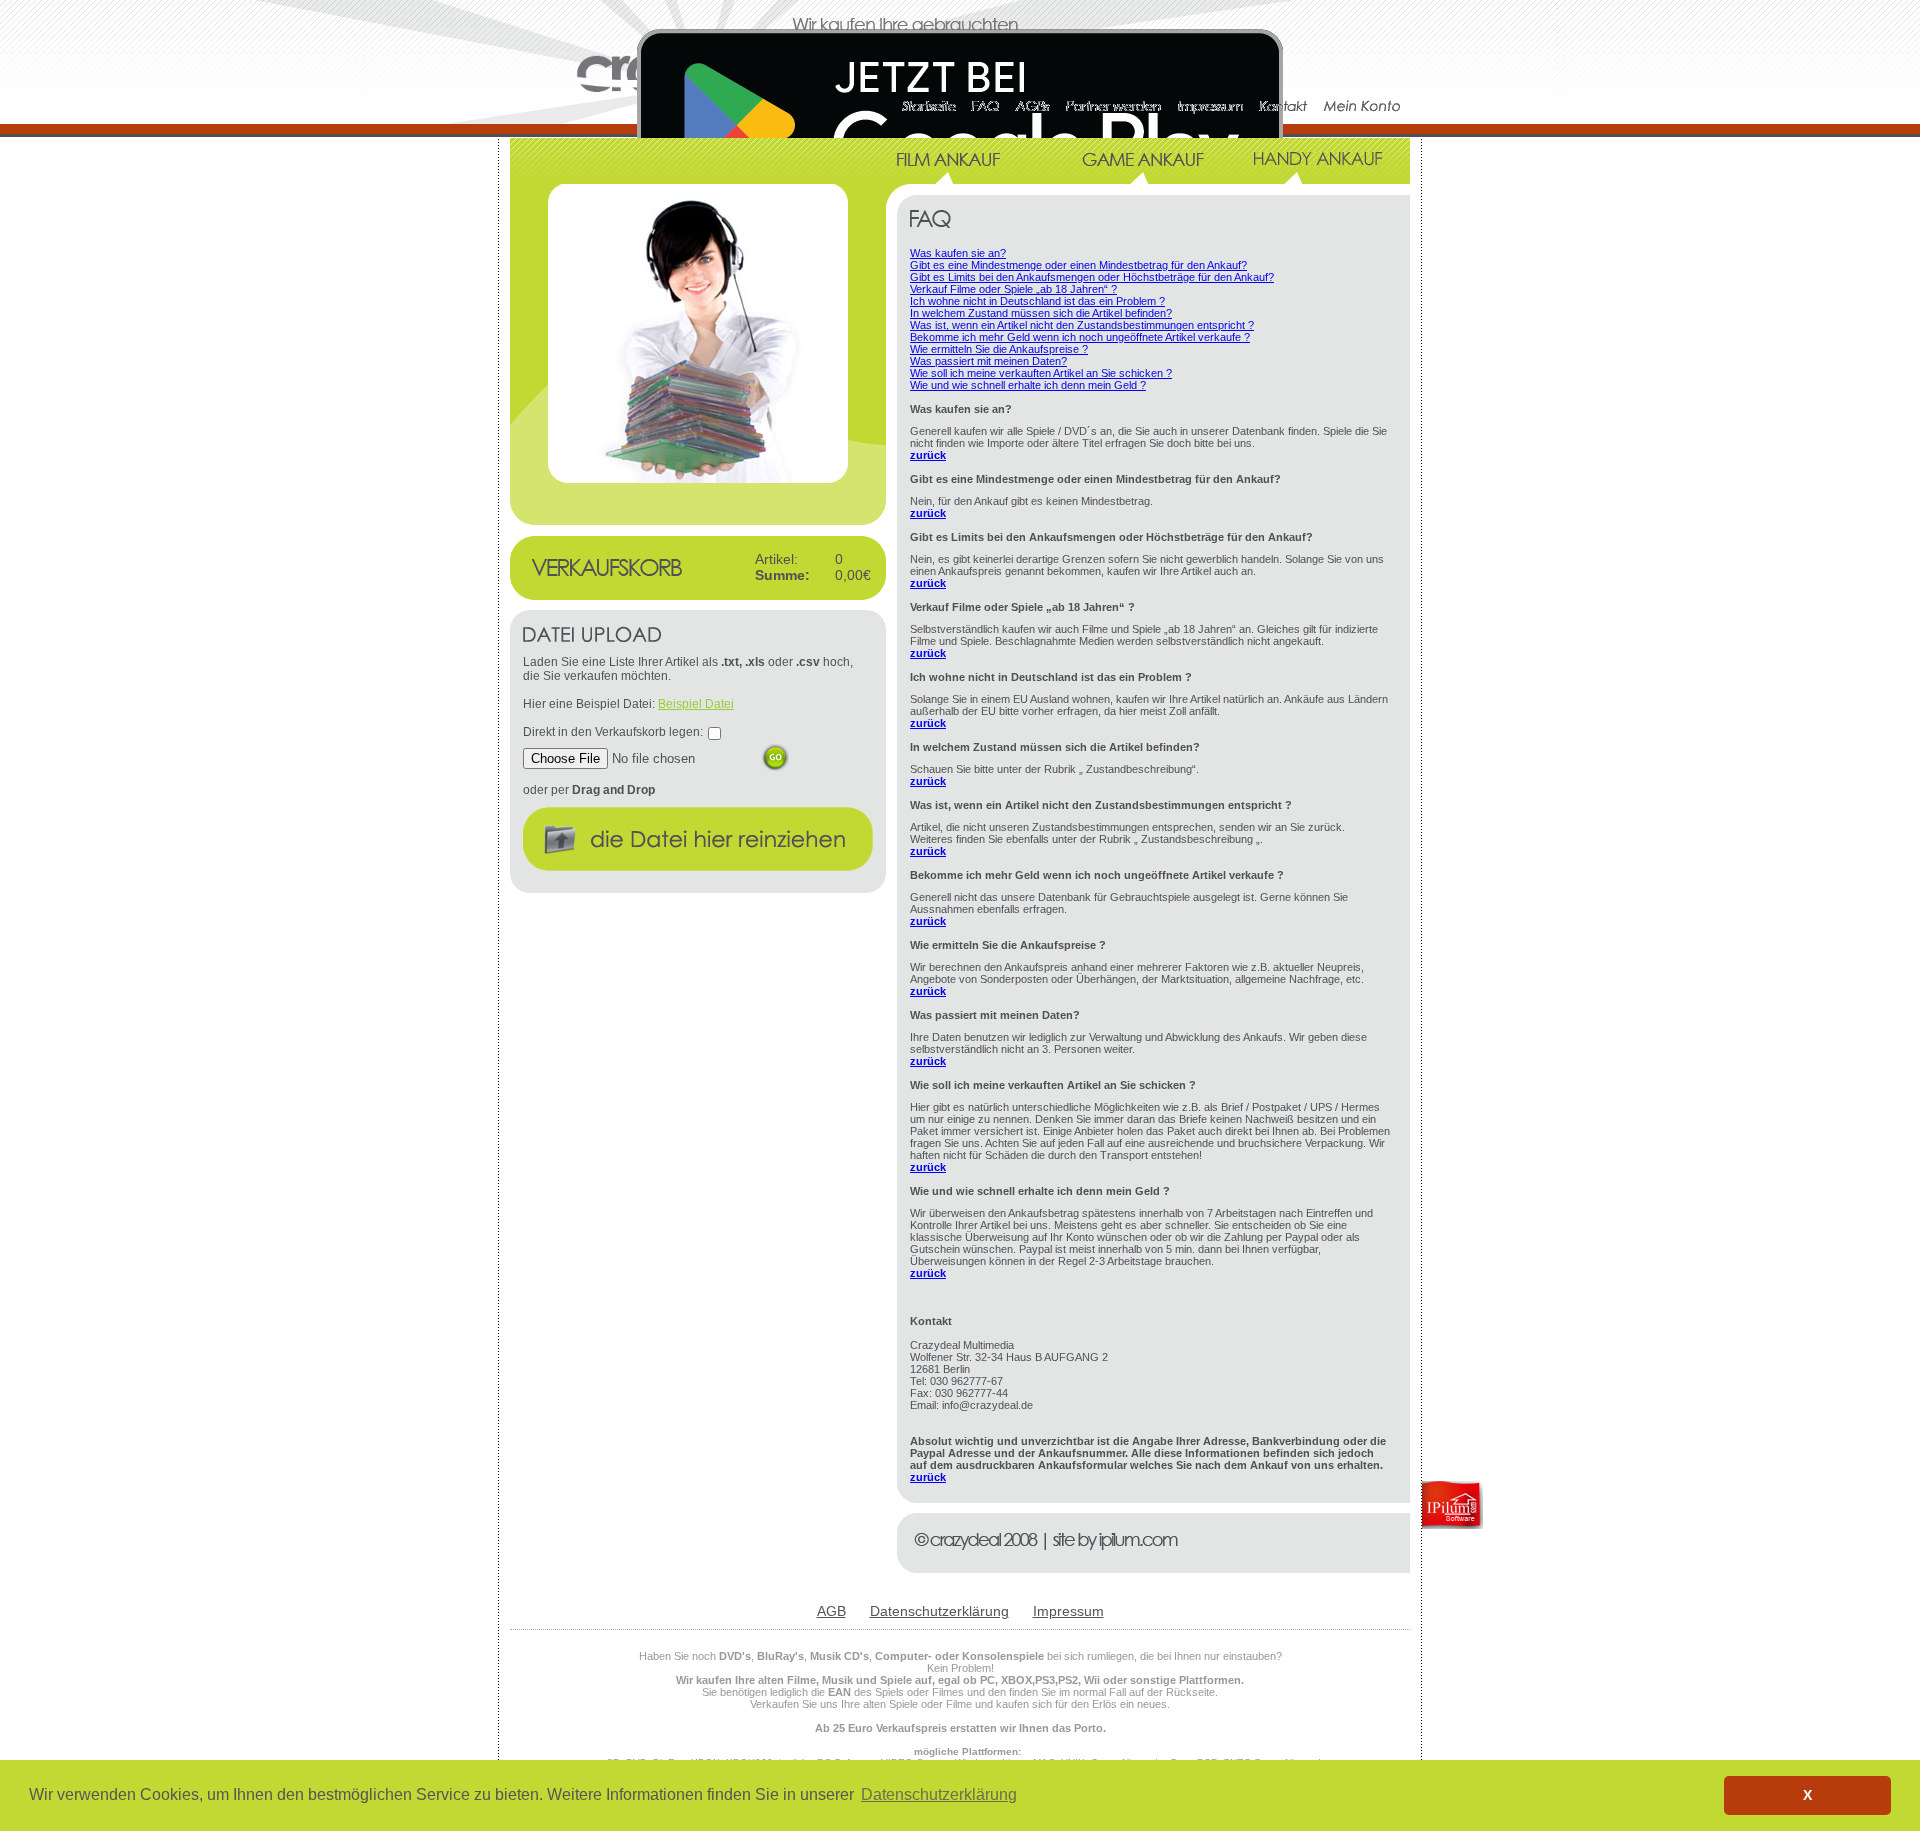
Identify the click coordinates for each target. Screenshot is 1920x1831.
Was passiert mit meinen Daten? (988, 361)
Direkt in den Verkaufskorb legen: (613, 732)
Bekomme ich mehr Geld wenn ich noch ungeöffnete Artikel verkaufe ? (1080, 337)
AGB (831, 1611)
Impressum (1068, 1611)
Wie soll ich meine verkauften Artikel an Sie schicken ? (1041, 373)
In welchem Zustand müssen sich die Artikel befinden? (1041, 313)
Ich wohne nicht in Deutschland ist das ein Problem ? (1037, 301)
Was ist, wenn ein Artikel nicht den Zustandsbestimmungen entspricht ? (1082, 325)
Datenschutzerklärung (939, 1611)
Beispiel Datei (696, 704)
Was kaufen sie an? (958, 253)
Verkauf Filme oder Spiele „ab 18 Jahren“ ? (1013, 289)
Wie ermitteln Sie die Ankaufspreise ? (999, 349)
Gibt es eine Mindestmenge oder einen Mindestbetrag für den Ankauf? (1078, 265)
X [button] (1807, 1795)
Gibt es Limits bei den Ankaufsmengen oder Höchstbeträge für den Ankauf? (1092, 277)
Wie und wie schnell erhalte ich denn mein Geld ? (1028, 385)
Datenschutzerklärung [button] (939, 1794)
